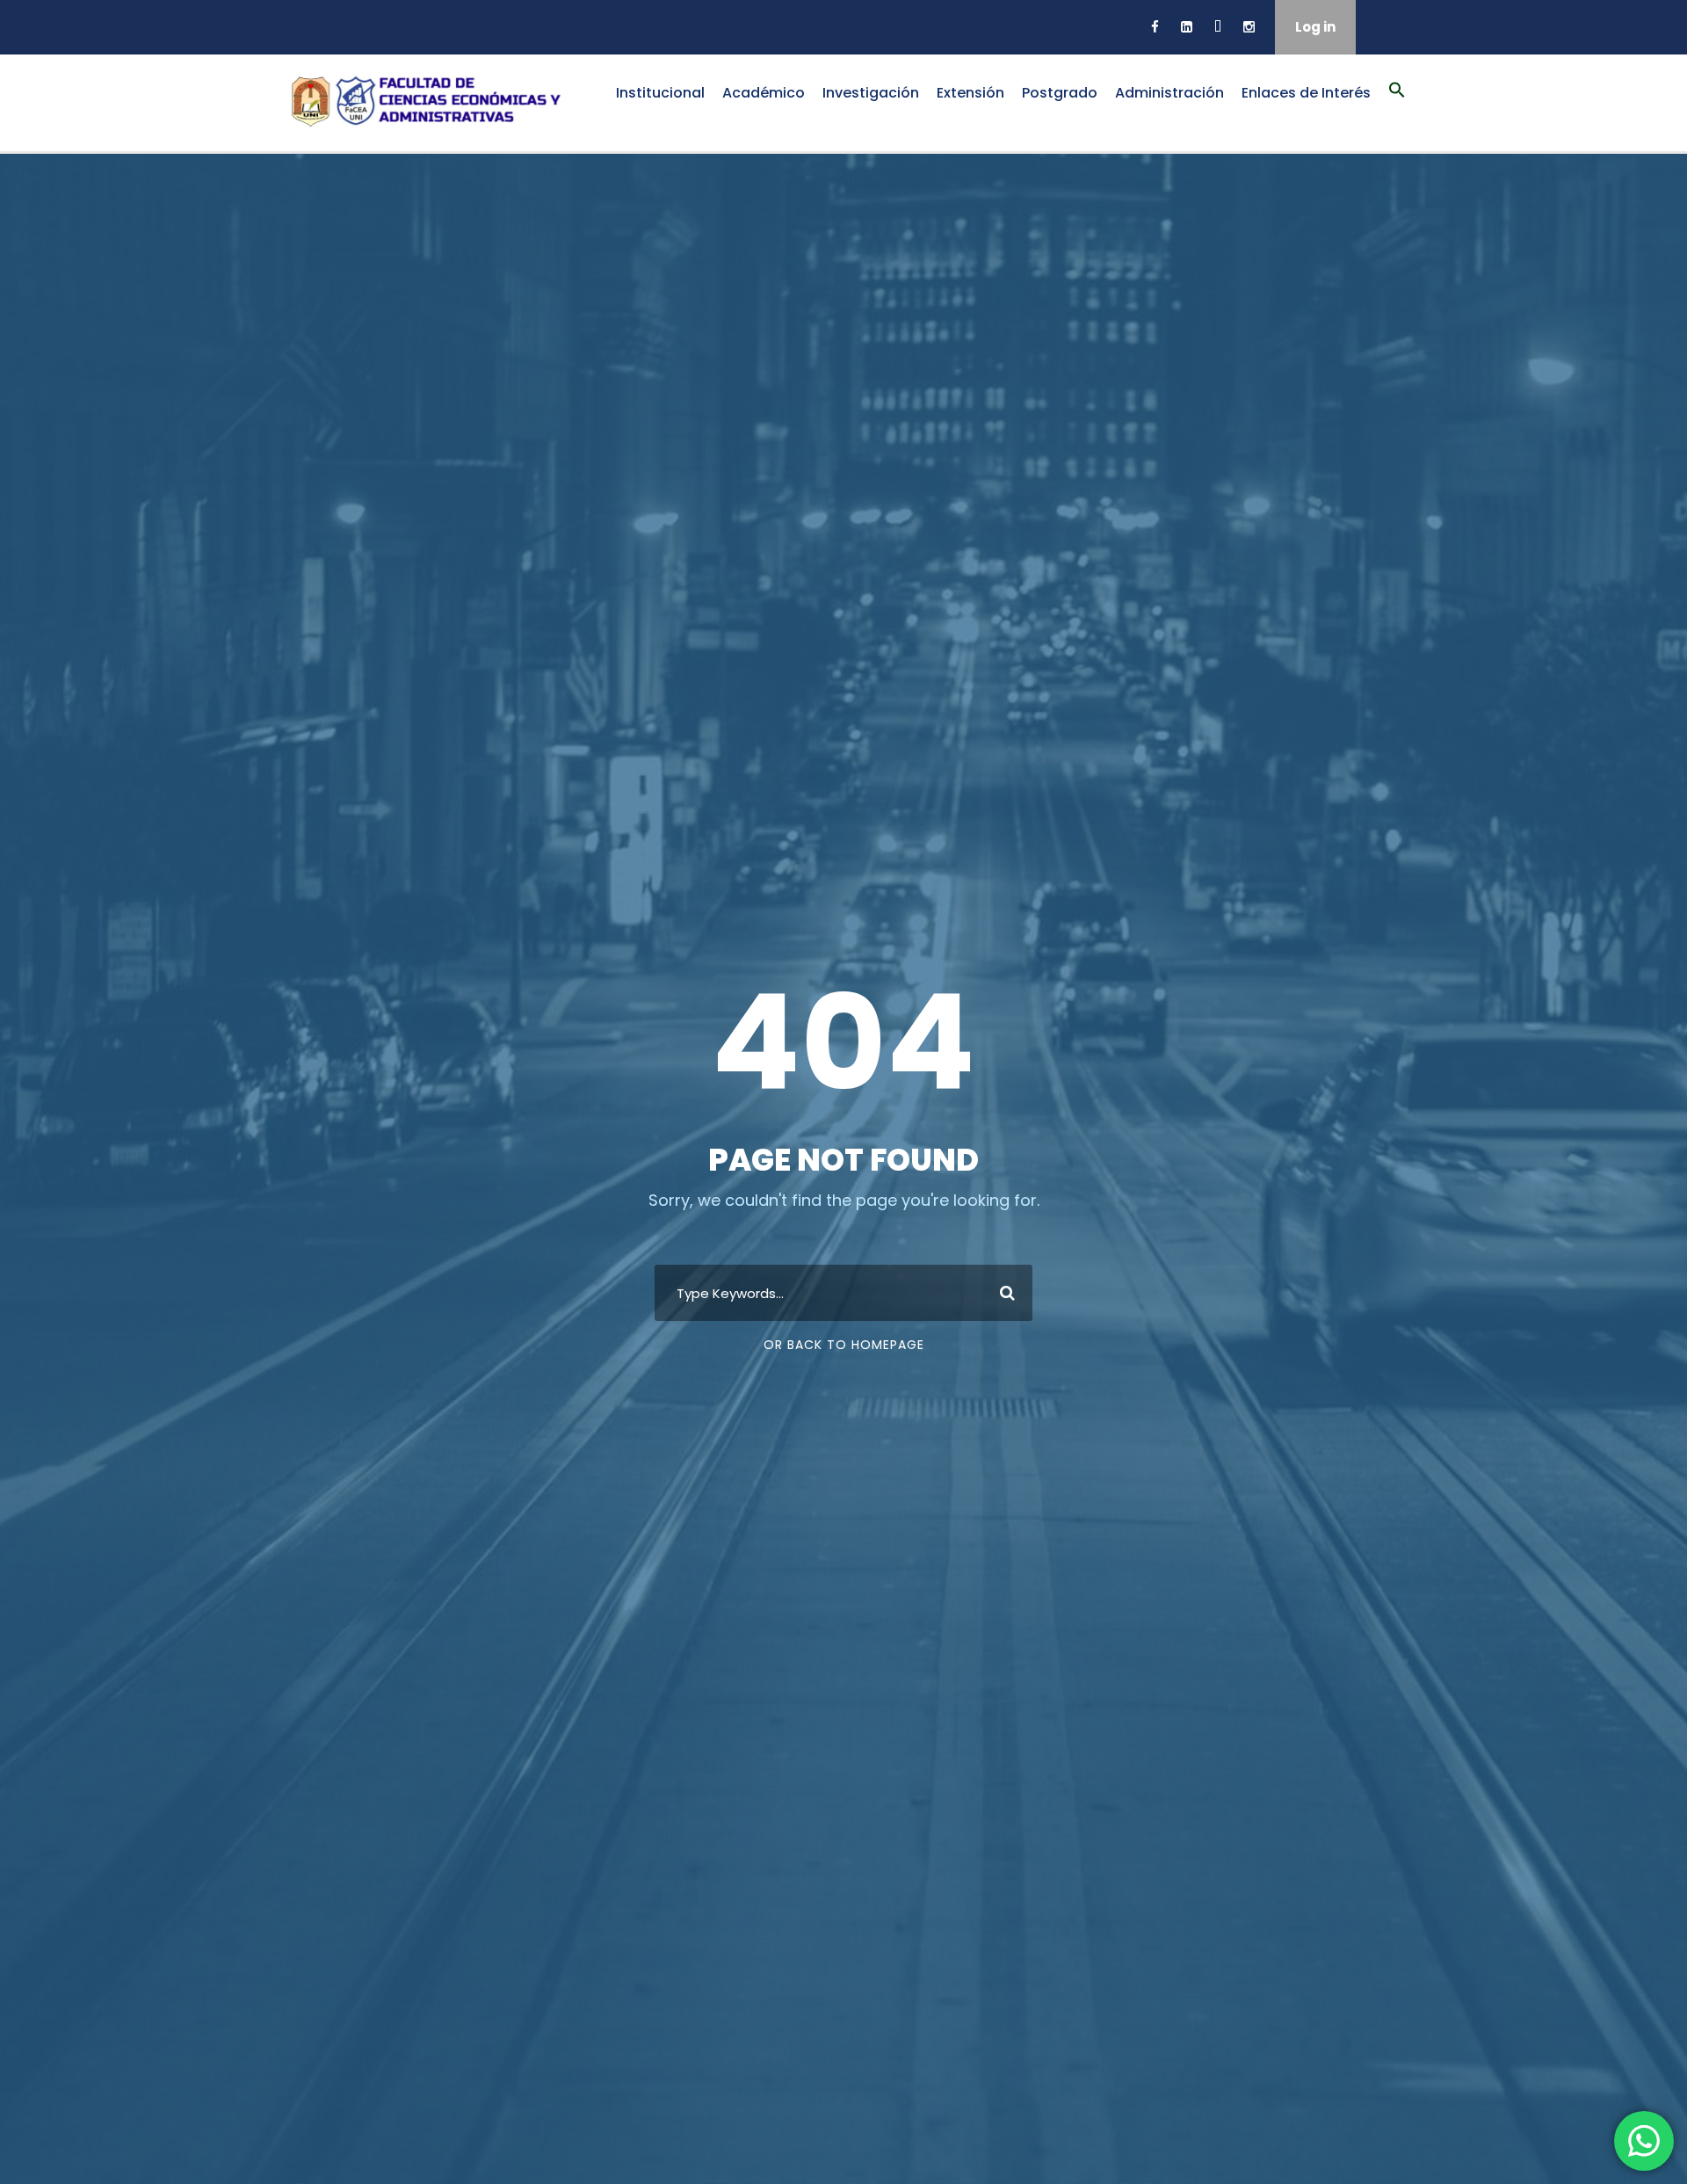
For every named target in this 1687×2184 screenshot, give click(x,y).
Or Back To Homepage (844, 1345)
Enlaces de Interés (1306, 93)
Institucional (660, 93)
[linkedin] (1187, 27)
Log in (1315, 27)
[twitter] (1218, 27)
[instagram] (1249, 27)
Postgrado (1060, 93)
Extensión (970, 93)
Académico (764, 93)
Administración (1169, 93)
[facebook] (1155, 27)
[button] (1397, 100)
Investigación (871, 93)
